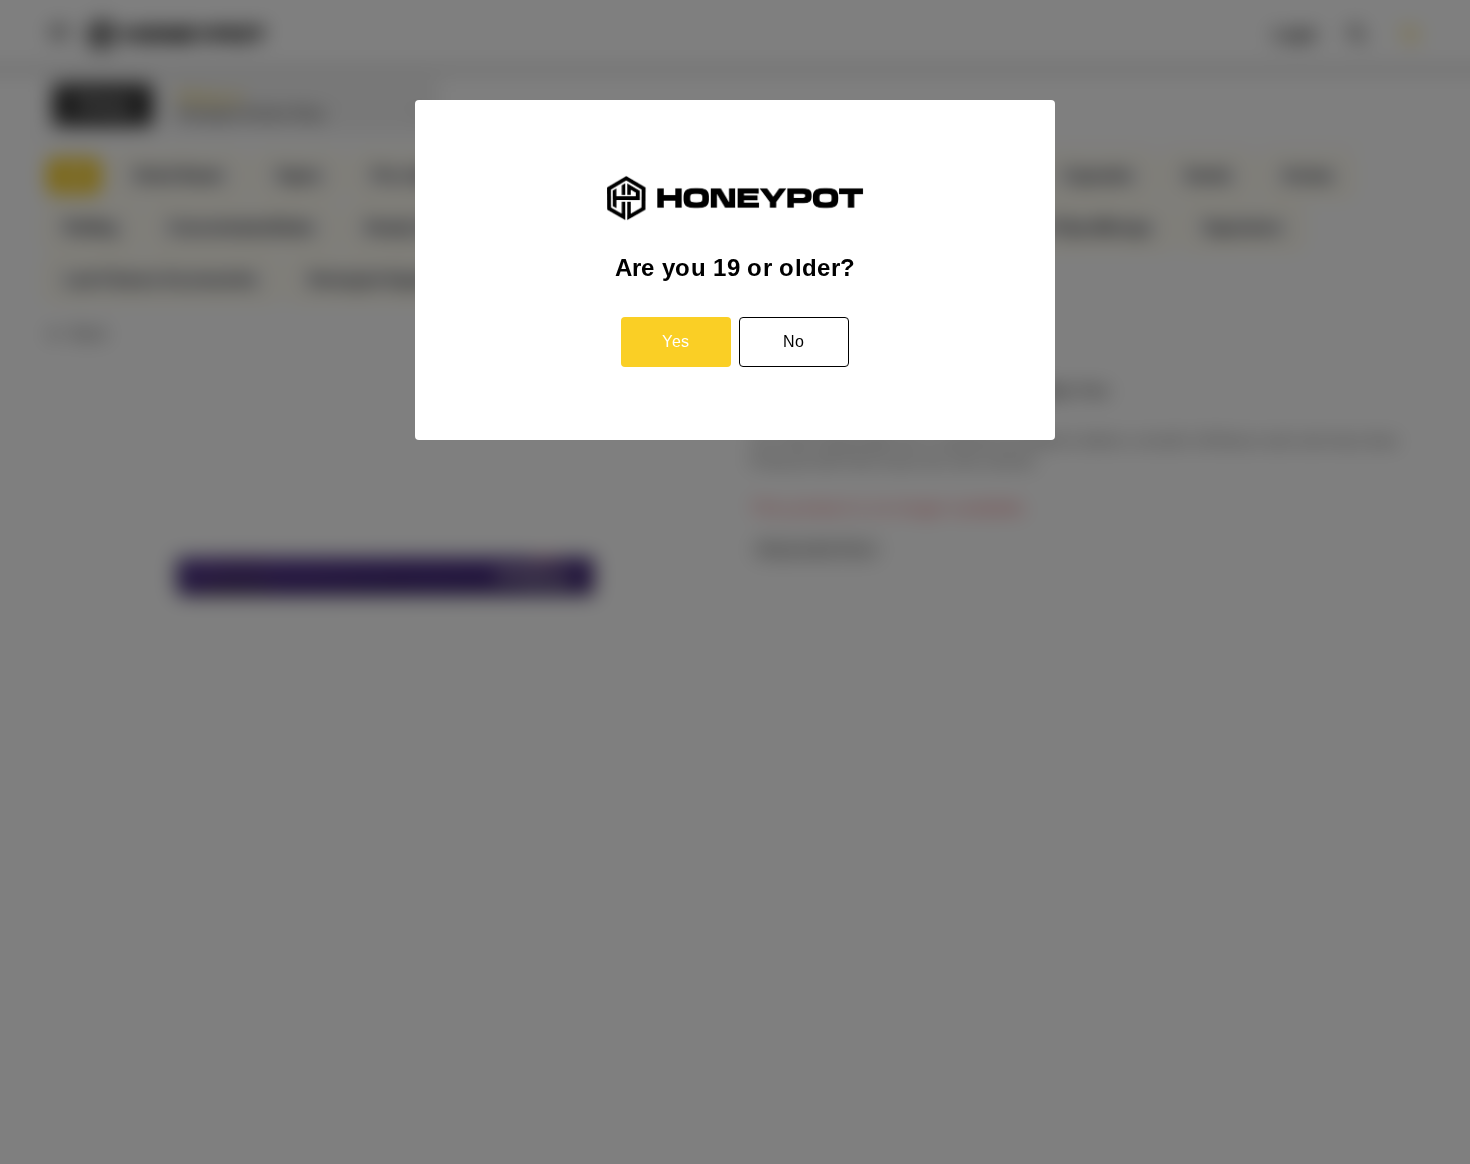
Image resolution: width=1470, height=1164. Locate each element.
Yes (675, 341)
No (793, 341)
